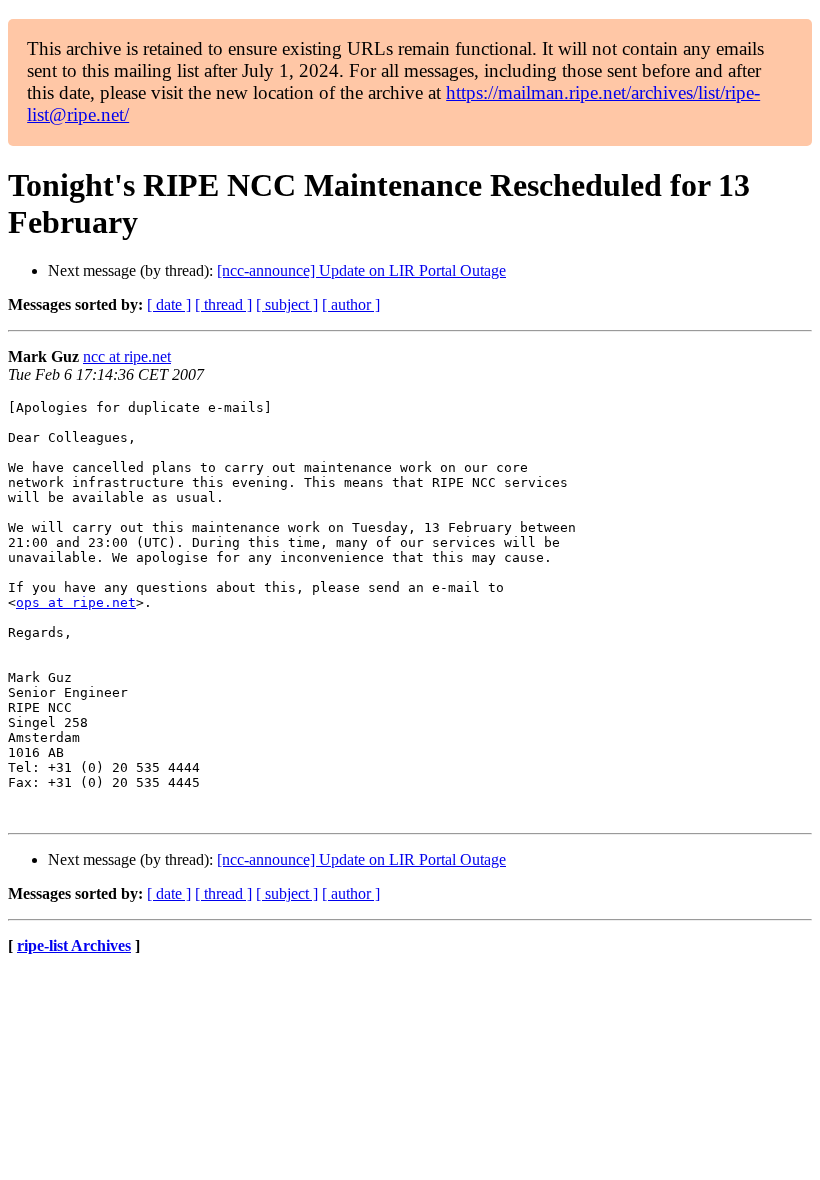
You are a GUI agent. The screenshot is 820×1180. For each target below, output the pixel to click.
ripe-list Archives (74, 945)
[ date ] (169, 304)
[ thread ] (223, 304)
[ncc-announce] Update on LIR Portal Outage (361, 270)
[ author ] (351, 304)
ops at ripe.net (76, 602)
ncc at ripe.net (127, 356)
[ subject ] (287, 304)
